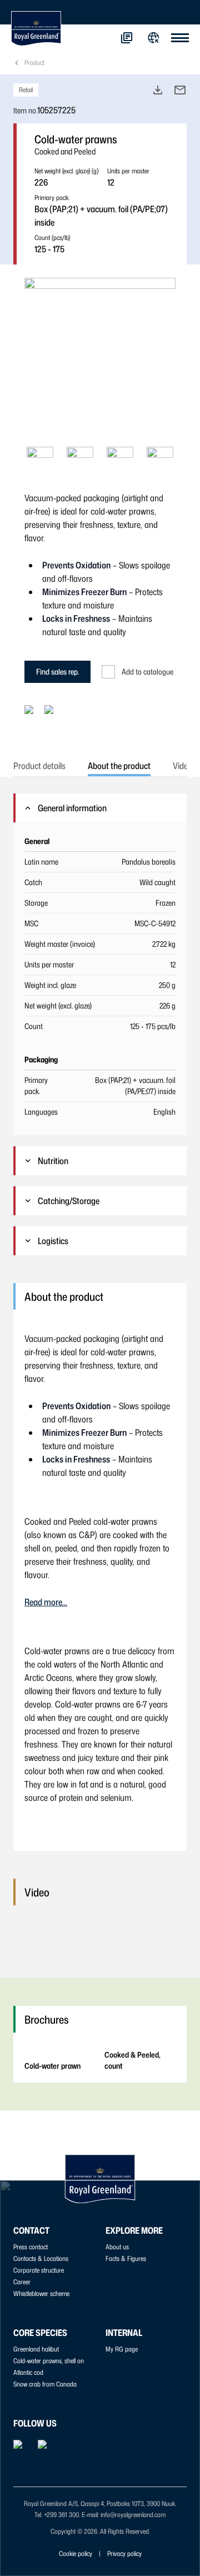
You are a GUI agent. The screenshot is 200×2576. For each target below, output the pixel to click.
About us (117, 2247)
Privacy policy (124, 2553)
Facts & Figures (126, 2258)
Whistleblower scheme (41, 2293)
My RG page (122, 2349)
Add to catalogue (147, 672)
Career (22, 2282)
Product (34, 63)
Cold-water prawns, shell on (49, 2361)
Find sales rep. (57, 672)
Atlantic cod (28, 2372)
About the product (119, 766)
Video (182, 766)
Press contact (31, 2247)
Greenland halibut (36, 2349)
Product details (39, 766)
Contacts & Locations (41, 2258)
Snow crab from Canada (45, 2384)
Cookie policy (76, 2553)
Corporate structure (39, 2270)
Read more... (46, 1602)
